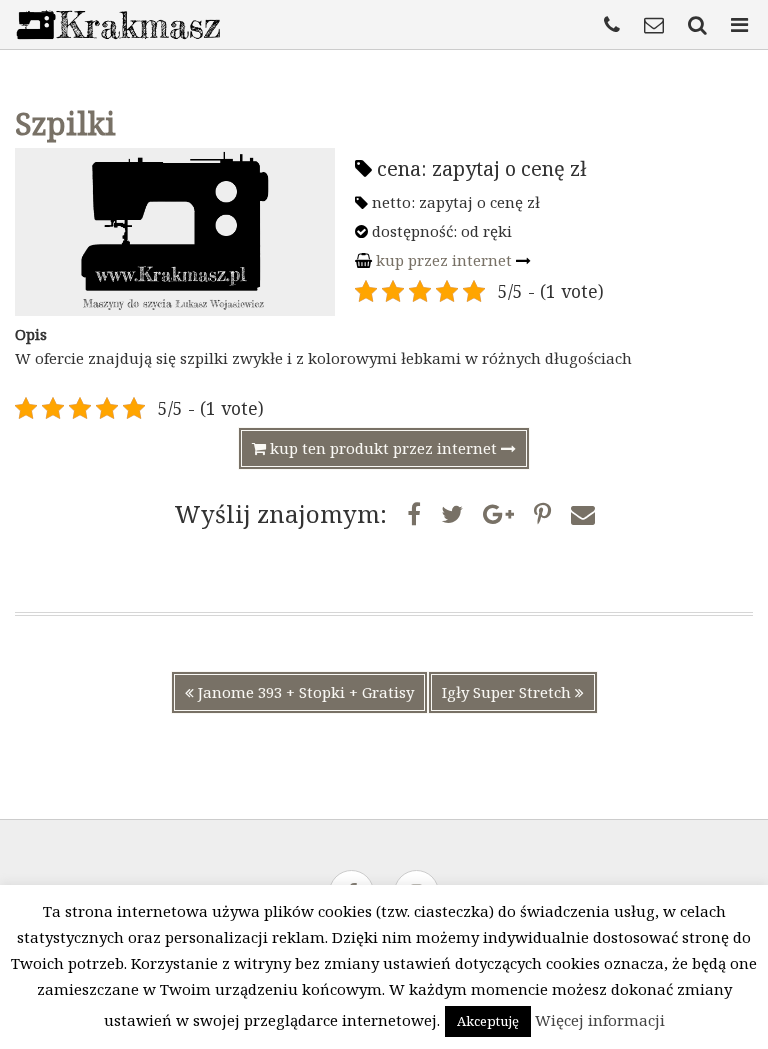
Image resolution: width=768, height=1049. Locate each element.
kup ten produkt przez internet (383, 448)
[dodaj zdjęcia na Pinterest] (542, 513)
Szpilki (65, 123)
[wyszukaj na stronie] (700, 25)
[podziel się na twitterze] (452, 513)
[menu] (742, 25)
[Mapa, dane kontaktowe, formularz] (656, 25)
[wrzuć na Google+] (498, 513)
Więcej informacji (600, 1020)
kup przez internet (444, 260)
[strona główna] (118, 44)
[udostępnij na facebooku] (414, 513)
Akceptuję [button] (488, 1021)
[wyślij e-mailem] (583, 513)
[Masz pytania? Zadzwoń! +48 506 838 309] (614, 25)
